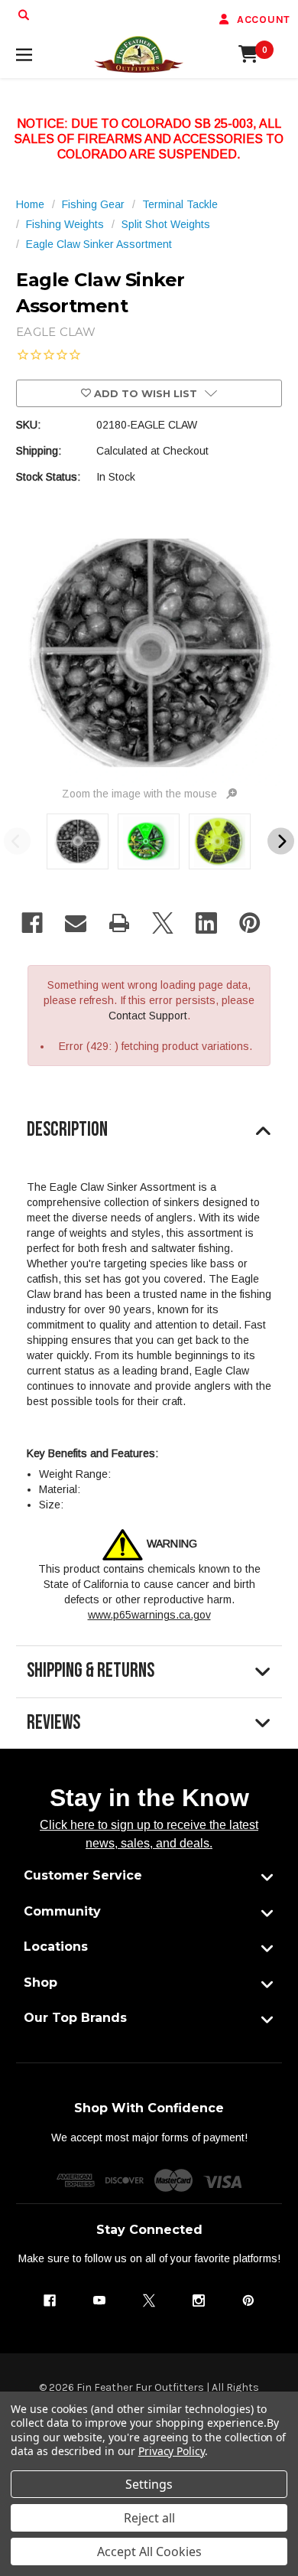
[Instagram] (199, 2300)
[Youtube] (99, 2300)
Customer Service (83, 1875)
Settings (149, 2484)
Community (62, 1911)
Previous (17, 841)
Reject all (149, 2518)
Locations (56, 1947)
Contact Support (148, 1016)
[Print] (119, 923)
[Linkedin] (206, 923)
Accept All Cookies (149, 2552)
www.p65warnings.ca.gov (149, 1615)
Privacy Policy (172, 2451)
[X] (163, 923)
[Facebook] (32, 923)
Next (281, 841)
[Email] (76, 923)
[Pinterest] (250, 923)
